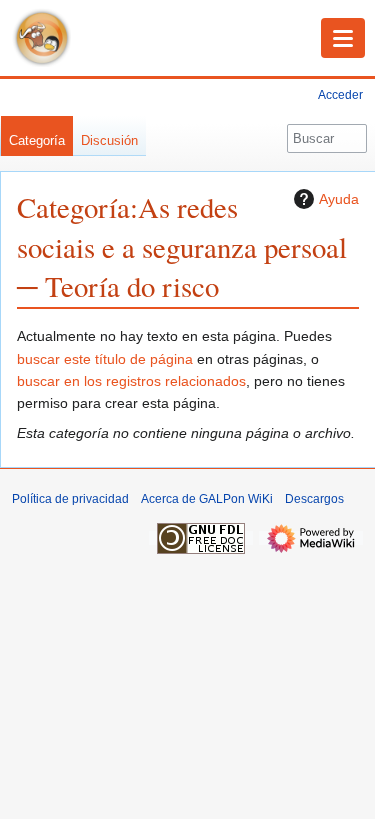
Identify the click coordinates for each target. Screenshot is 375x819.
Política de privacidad (70, 499)
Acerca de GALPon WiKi (207, 499)
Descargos (314, 499)
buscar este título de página (105, 359)
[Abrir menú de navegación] (343, 38)
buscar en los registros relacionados (131, 381)
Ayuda (339, 199)
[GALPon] (42, 38)
